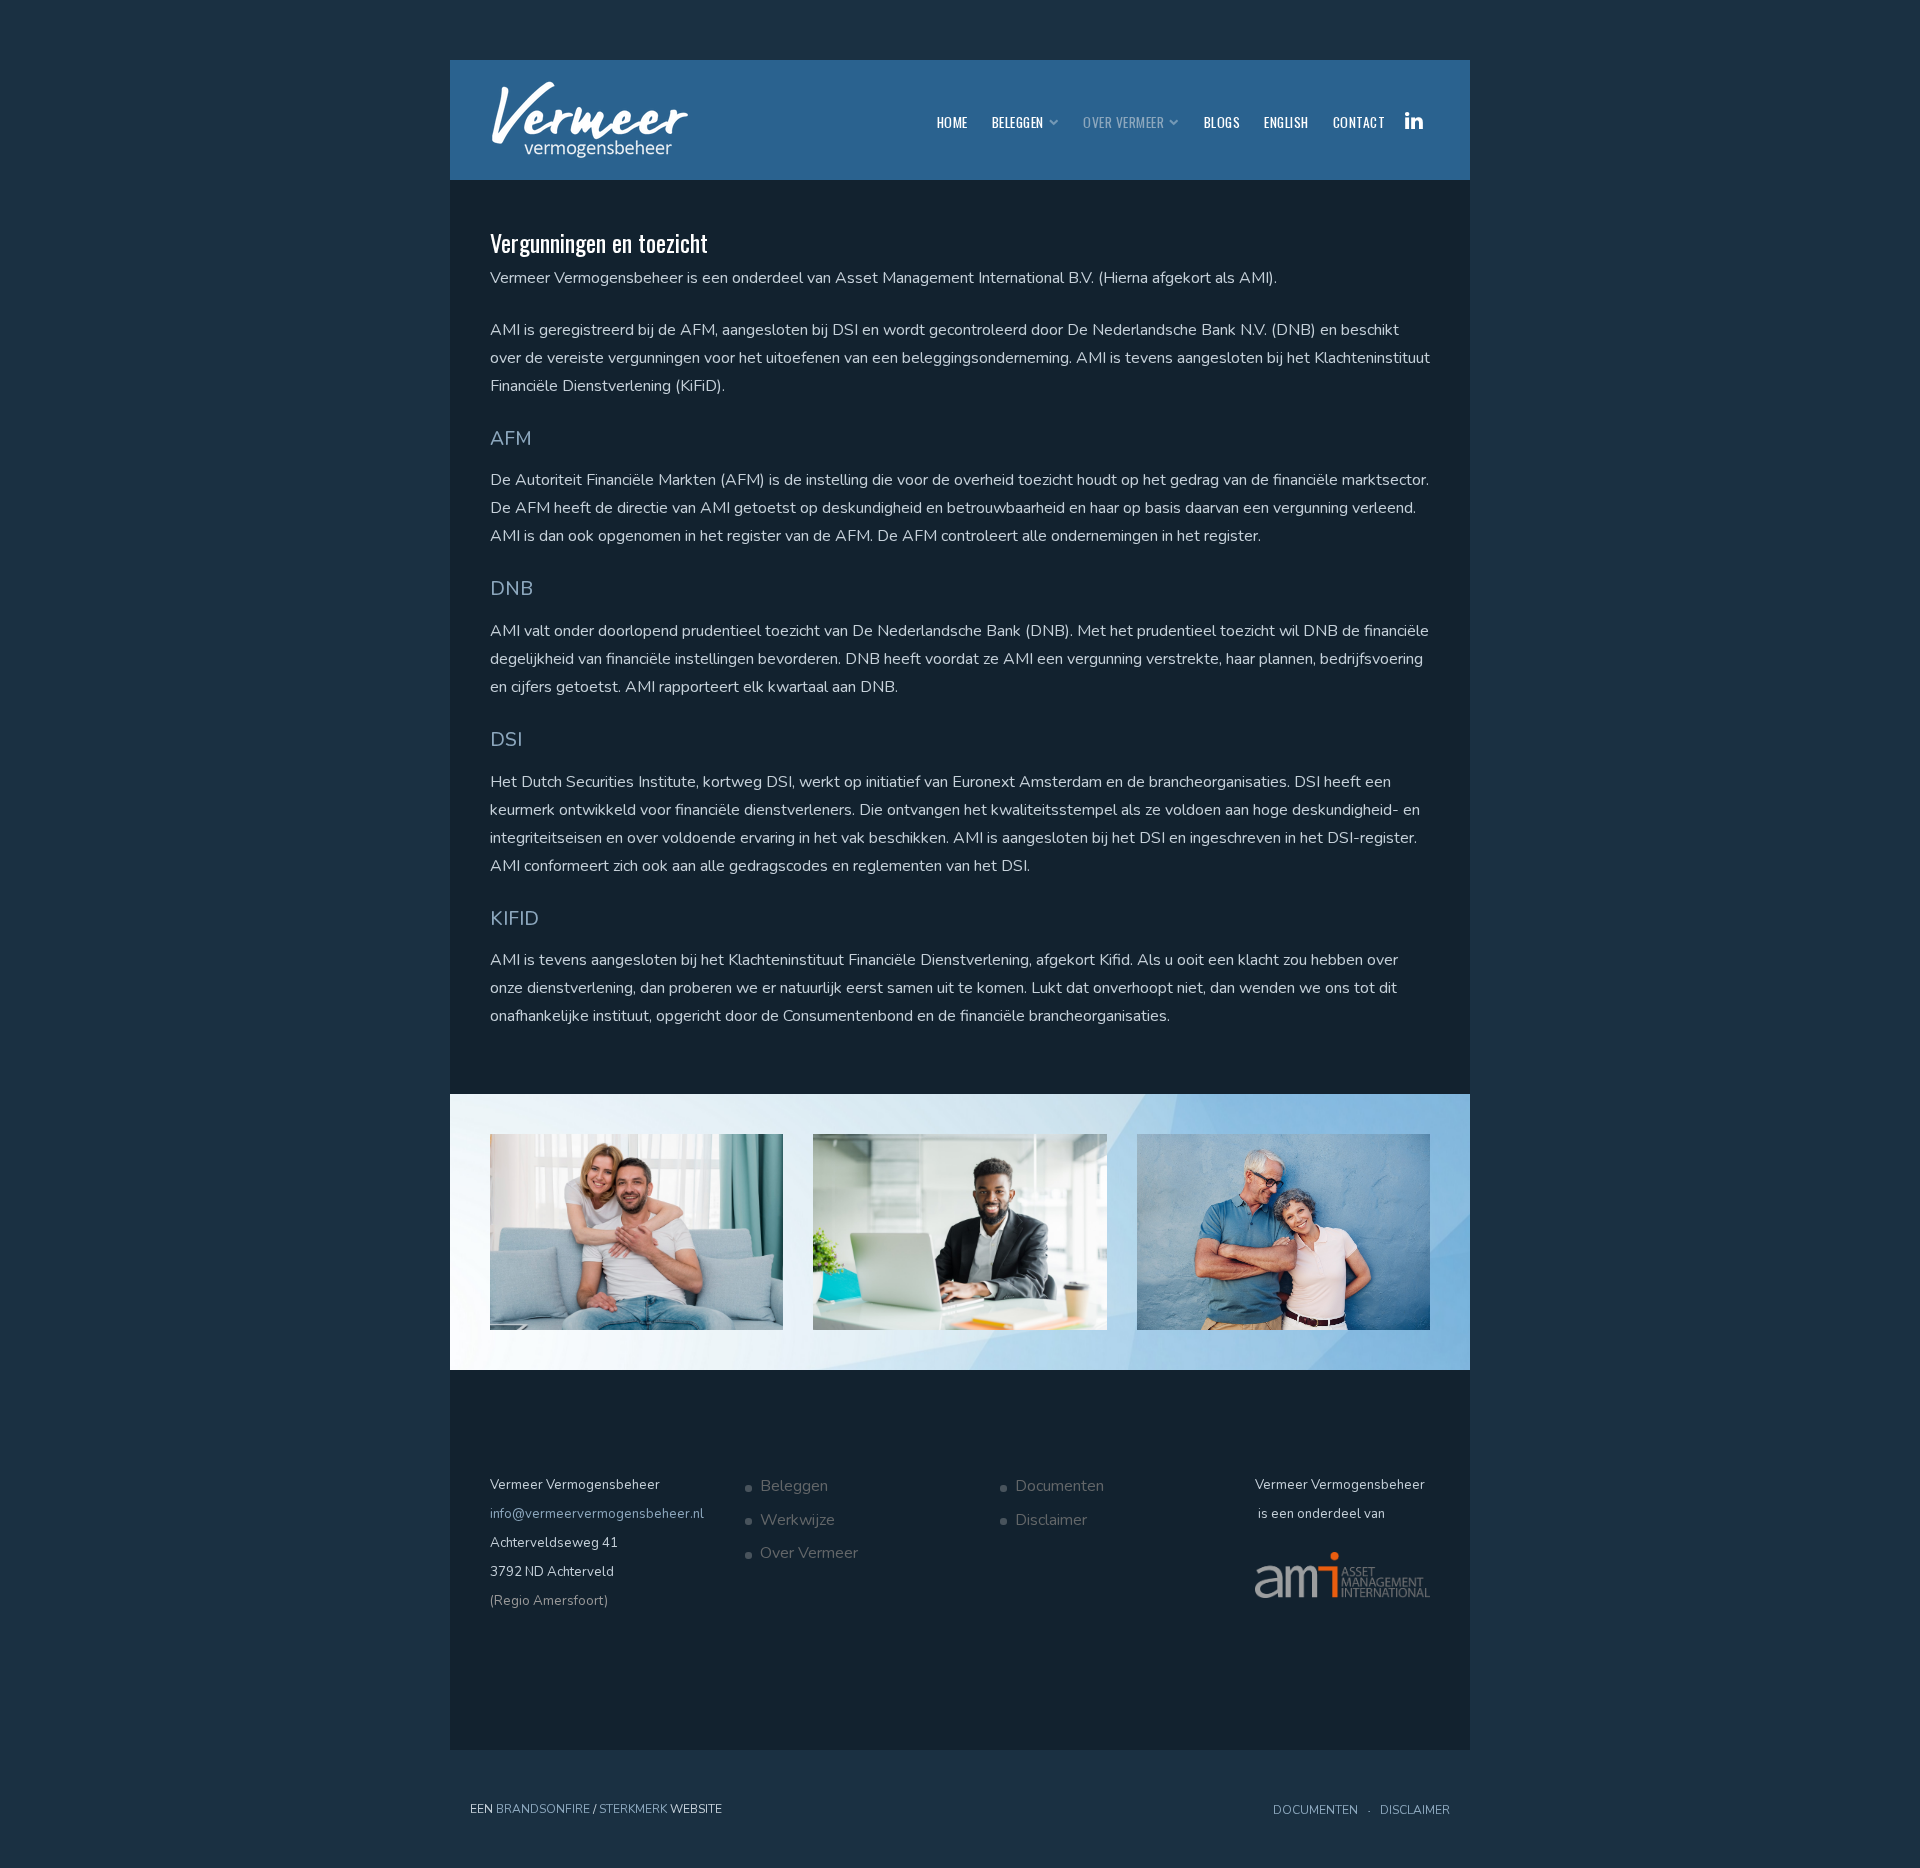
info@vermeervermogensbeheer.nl (597, 1514)
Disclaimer (1051, 1520)
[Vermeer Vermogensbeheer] (590, 120)
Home (952, 122)
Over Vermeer (1123, 122)
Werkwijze (797, 1520)
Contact (1359, 122)
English (1286, 122)
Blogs (1222, 122)
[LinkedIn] (1414, 121)
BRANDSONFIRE (543, 1809)
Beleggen (1018, 122)
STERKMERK (633, 1809)
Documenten (1059, 1486)
